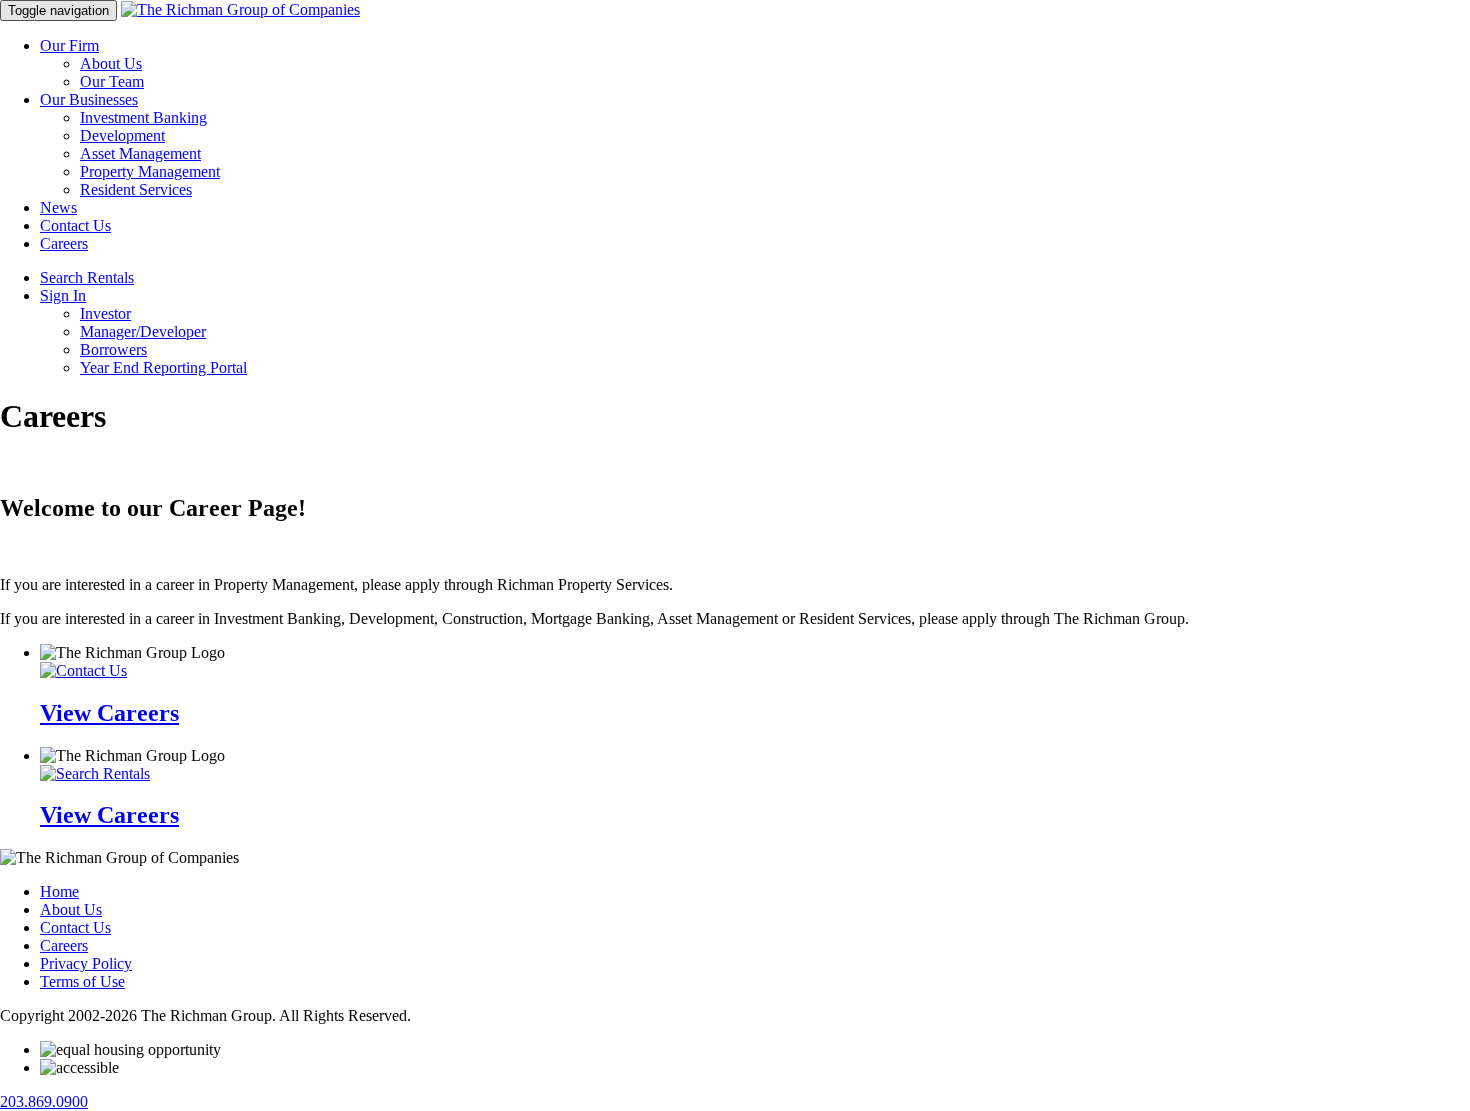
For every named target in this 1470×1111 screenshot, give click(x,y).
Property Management (150, 171)
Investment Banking (143, 117)
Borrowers (113, 349)
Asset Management (140, 153)
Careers (64, 243)
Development (122, 135)
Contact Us (75, 225)
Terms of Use (82, 981)
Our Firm (69, 45)
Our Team (112, 81)
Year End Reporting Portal (163, 367)
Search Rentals (87, 277)
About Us (111, 63)
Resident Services (136, 189)
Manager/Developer (143, 331)
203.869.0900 (44, 1101)
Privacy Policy (86, 963)
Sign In (63, 295)
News (58, 207)
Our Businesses (89, 99)
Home (59, 891)
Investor (105, 313)
